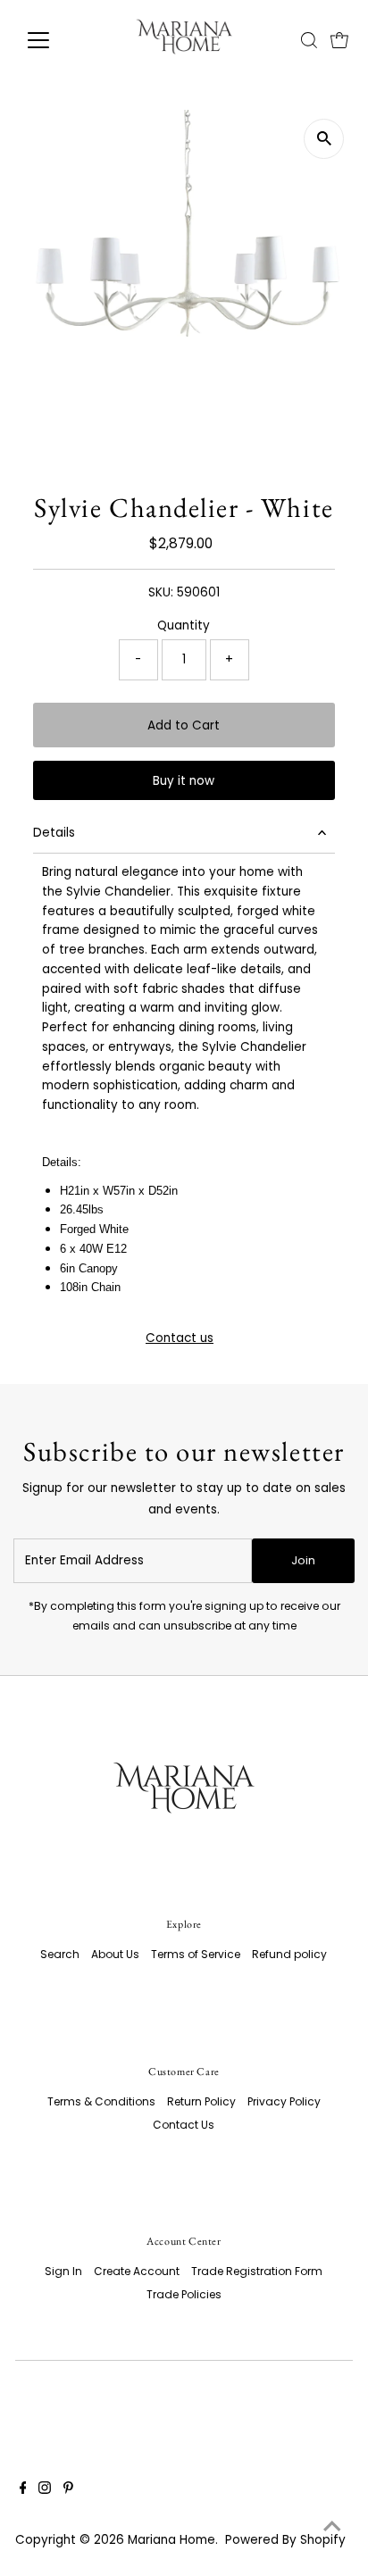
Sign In (63, 2271)
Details (54, 833)
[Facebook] (23, 2490)
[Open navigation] (55, 40)
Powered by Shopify (285, 2540)
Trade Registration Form (257, 2271)
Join (303, 1560)
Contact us (180, 1338)
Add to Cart (184, 725)
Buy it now (184, 781)
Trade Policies (184, 2294)
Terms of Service (196, 1954)
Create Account (137, 2271)
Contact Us (184, 2125)
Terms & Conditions (101, 2101)
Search (60, 1954)
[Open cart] (339, 40)
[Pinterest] (68, 2490)
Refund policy (289, 1954)
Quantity (184, 625)
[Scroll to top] (332, 2527)
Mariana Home (171, 2540)
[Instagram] (45, 2490)
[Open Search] (309, 40)
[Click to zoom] (324, 139)
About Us (115, 1954)
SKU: (161, 592)
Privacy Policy (284, 2101)
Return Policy (201, 2101)
